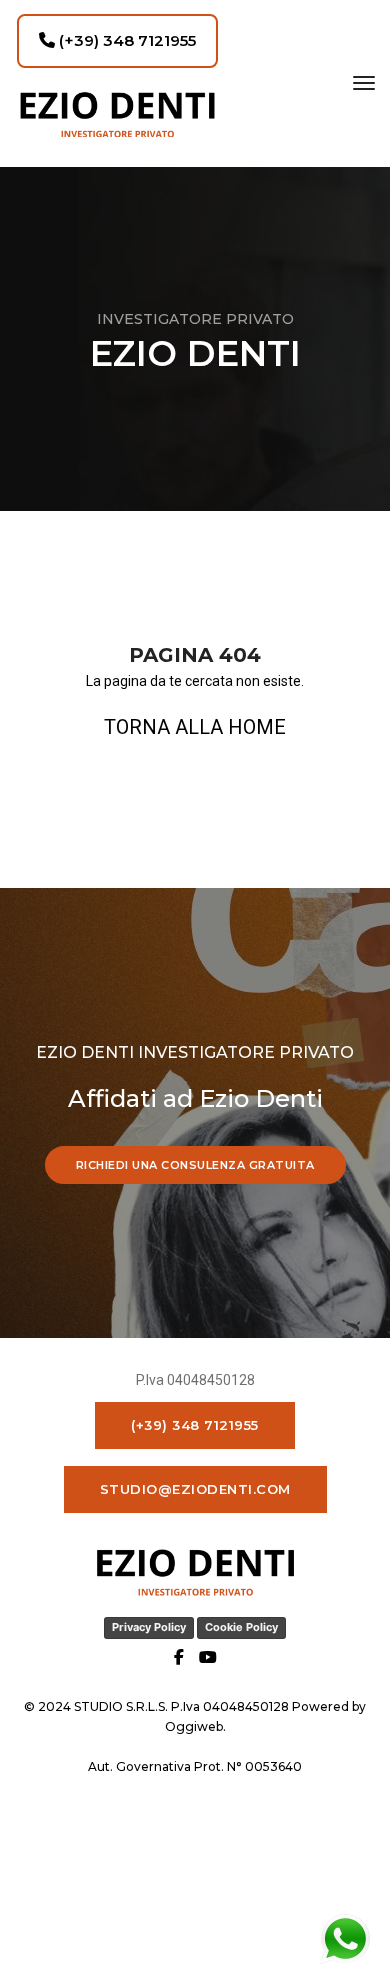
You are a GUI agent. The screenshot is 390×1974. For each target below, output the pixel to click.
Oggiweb (194, 1726)
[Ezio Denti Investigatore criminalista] (117, 114)
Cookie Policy (241, 1627)
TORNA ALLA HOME (195, 727)
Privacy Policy (149, 1627)
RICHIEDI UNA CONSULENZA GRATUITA (195, 1165)
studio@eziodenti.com (195, 1489)
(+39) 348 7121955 (125, 40)
